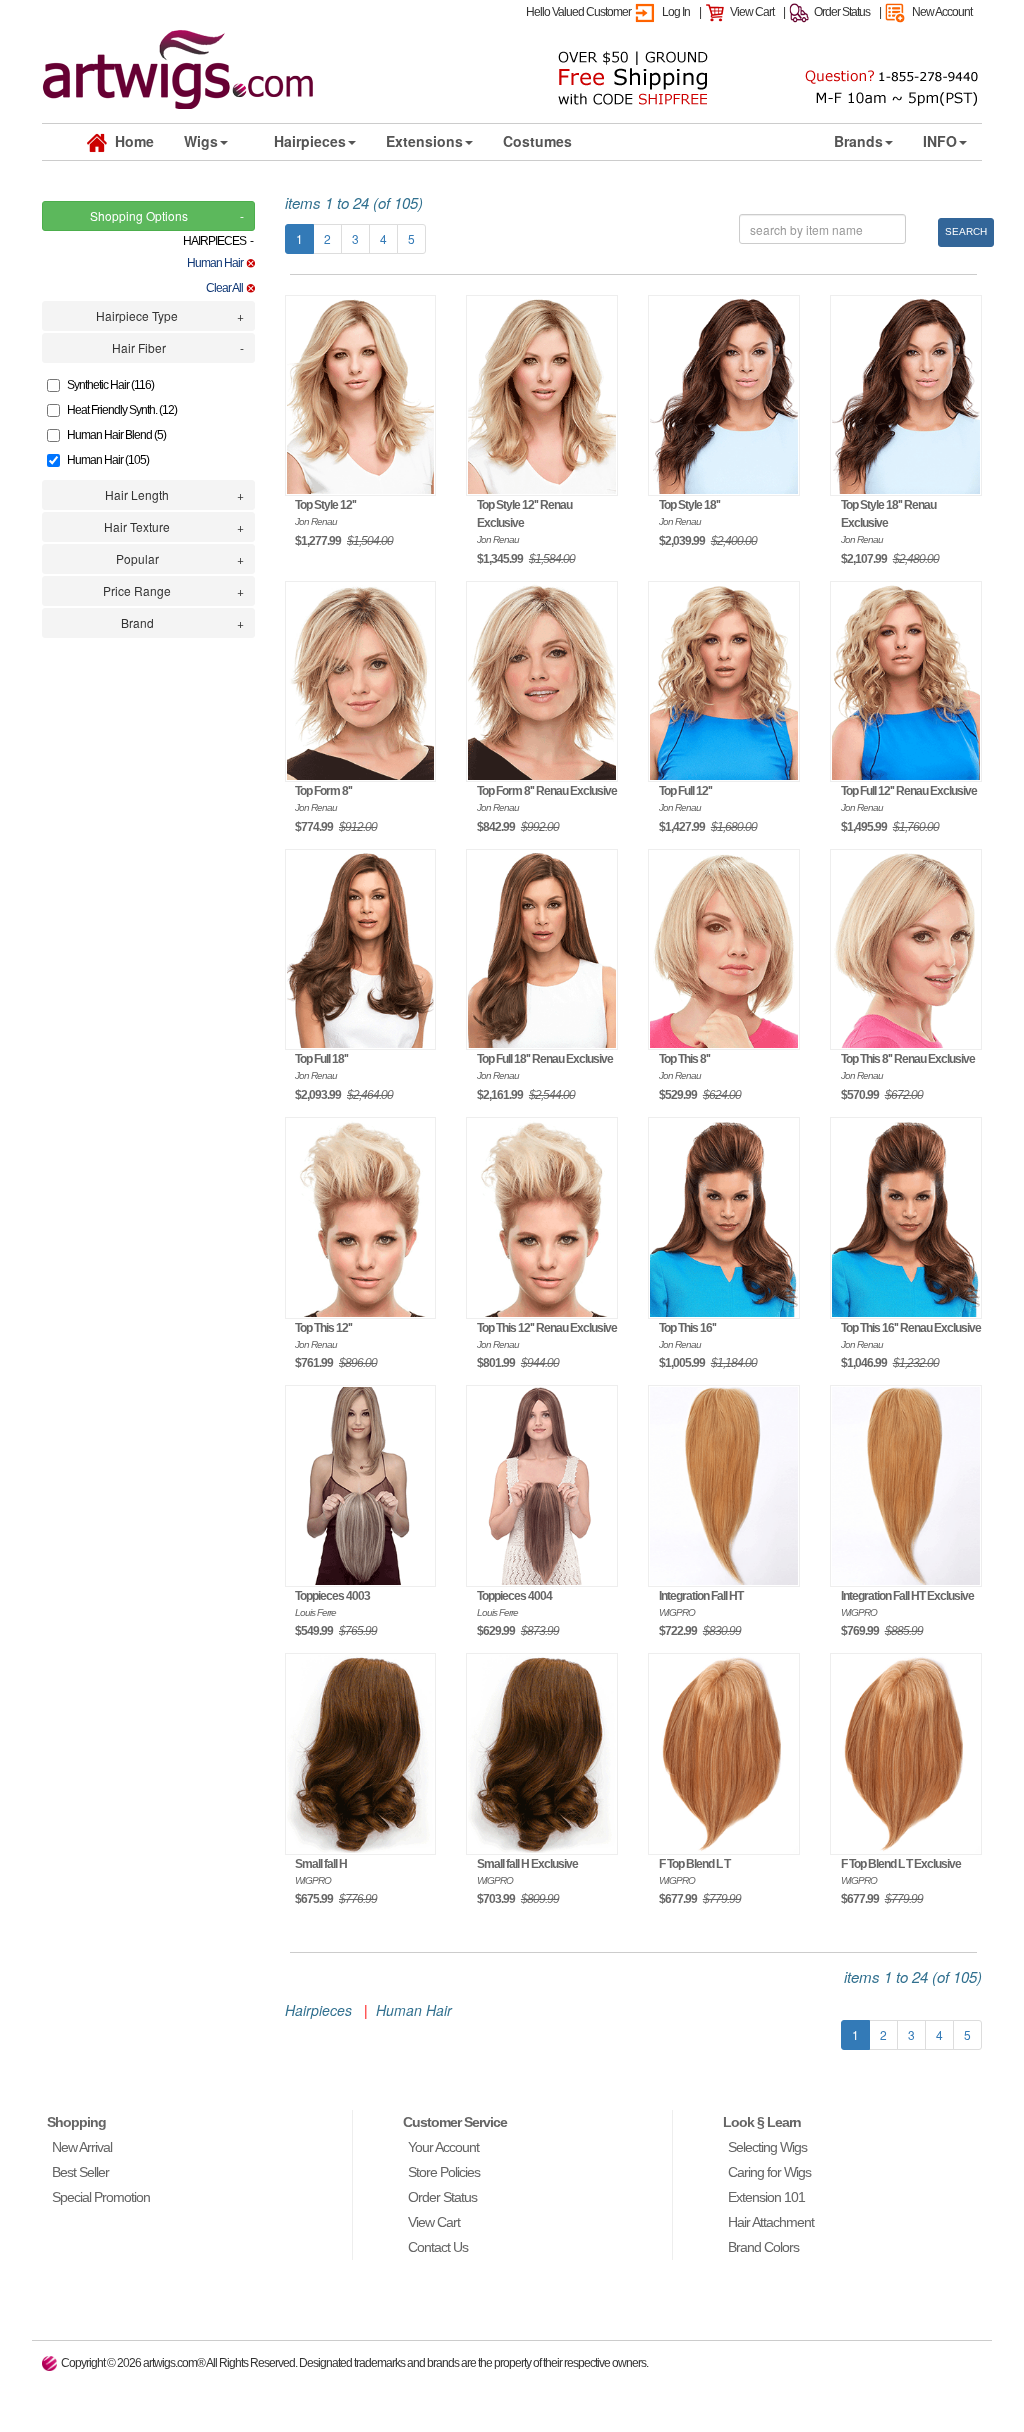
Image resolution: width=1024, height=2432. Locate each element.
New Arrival (82, 2147)
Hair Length (137, 494)
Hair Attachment (771, 2222)
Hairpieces (310, 141)
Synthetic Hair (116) (110, 385)
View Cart (752, 12)
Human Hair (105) (108, 460)
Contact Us (438, 2247)
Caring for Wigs (769, 2172)
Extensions (424, 141)
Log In (676, 12)
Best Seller (80, 2172)
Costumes (537, 141)
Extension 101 (766, 2197)
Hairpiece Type (137, 315)
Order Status (842, 12)
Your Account (443, 2147)
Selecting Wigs (767, 2147)
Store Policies (444, 2172)
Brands (858, 141)
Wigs (201, 141)
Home (130, 141)
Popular (137, 558)
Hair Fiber (139, 347)
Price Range (137, 590)
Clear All (225, 288)
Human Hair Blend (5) (116, 435)
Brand (137, 622)
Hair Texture (137, 526)
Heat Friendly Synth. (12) (122, 410)
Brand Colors (763, 2247)
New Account (942, 12)
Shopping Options (139, 215)
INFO (940, 141)
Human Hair (216, 263)
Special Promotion (101, 2197)
